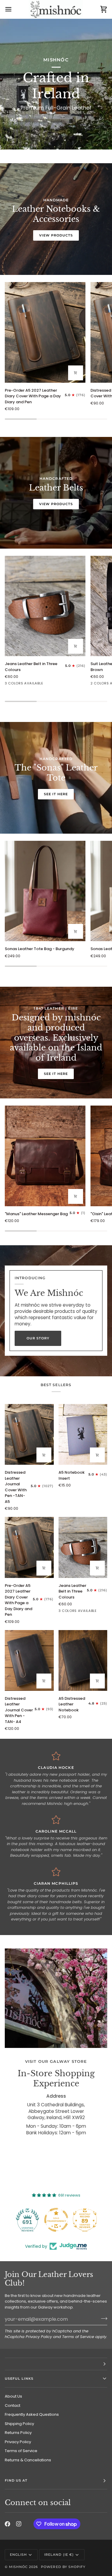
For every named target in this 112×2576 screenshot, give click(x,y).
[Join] (102, 2318)
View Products (56, 504)
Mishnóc (18, 2567)
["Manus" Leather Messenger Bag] (45, 1156)
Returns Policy (18, 2433)
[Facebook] (7, 2524)
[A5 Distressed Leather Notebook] (83, 1660)
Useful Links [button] (19, 2379)
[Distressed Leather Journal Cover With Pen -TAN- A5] (29, 1434)
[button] (56, 2364)
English (18, 2555)
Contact (13, 2405)
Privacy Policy (39, 2337)
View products (56, 235)
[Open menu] (14, 9)
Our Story (38, 1338)
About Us (13, 2396)
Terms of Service (78, 2337)
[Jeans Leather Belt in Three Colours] (45, 606)
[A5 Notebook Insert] (83, 1434)
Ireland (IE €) (59, 2555)
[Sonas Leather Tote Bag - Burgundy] (45, 891)
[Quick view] (76, 646)
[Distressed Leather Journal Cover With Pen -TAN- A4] (29, 1660)
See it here (56, 794)
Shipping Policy (19, 2424)
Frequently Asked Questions (32, 2414)
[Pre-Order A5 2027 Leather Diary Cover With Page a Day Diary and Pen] (45, 332)
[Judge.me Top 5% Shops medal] (56, 2220)
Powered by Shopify (63, 2567)
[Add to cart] (76, 373)
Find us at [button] (16, 2480)
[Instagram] (19, 2524)
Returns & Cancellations (28, 2460)
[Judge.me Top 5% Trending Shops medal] (85, 2220)
